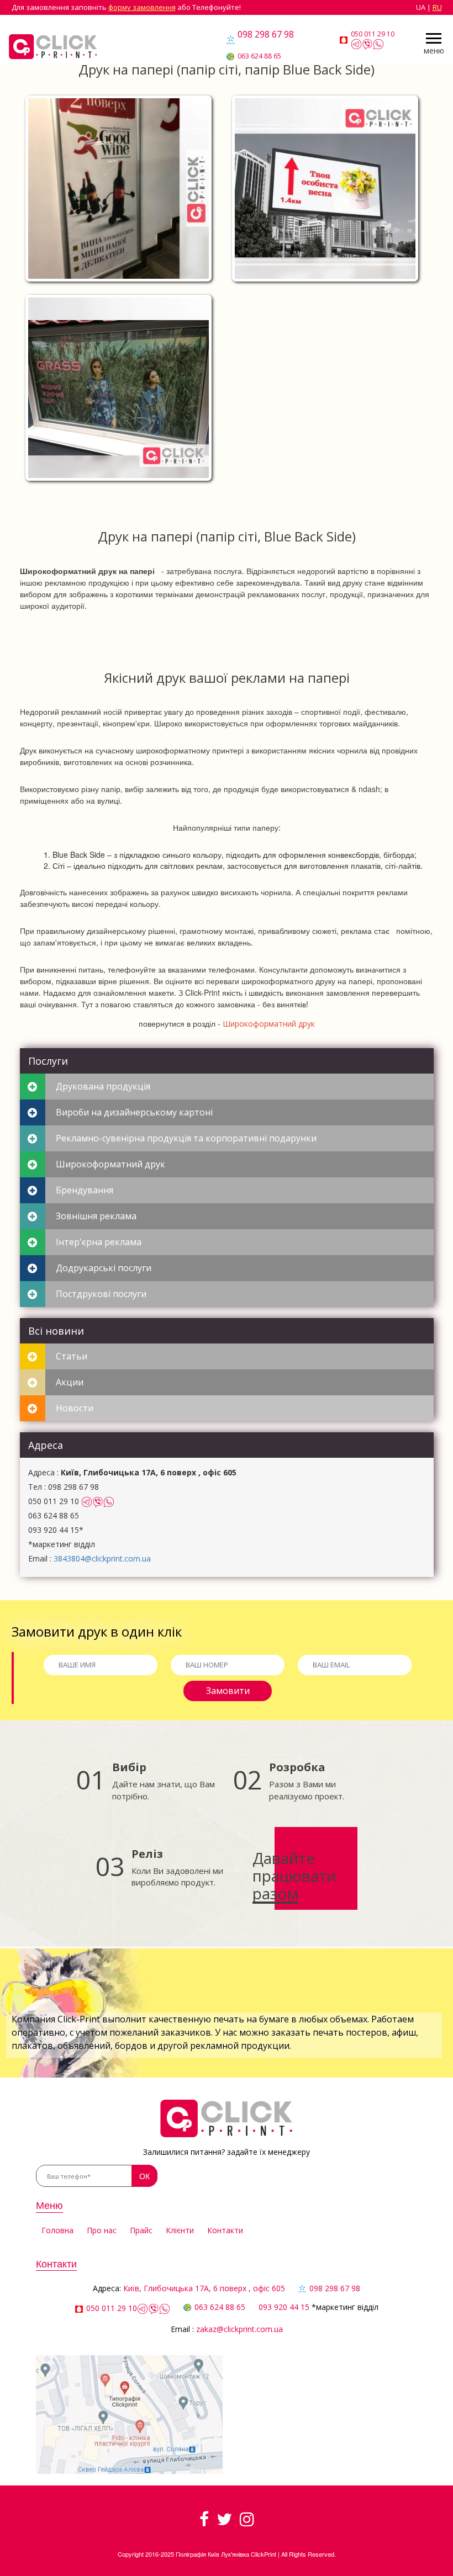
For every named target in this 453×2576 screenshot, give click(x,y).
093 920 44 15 (284, 2307)
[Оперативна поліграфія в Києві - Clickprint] (53, 47)
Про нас (102, 2230)
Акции (70, 1382)
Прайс (141, 2230)
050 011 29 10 (373, 34)
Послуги (48, 1061)
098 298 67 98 (266, 34)
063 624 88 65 (259, 56)
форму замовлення (142, 7)
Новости (75, 1408)
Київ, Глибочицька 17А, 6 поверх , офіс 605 (204, 2288)
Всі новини (56, 1331)
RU (437, 7)
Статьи (72, 1356)
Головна (57, 2230)
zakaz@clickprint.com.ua (239, 2329)
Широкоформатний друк (269, 1024)
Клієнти (180, 2230)
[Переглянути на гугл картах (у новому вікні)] (129, 2414)
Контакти (225, 2230)
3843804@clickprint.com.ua (102, 1558)
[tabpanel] (227, 289)
